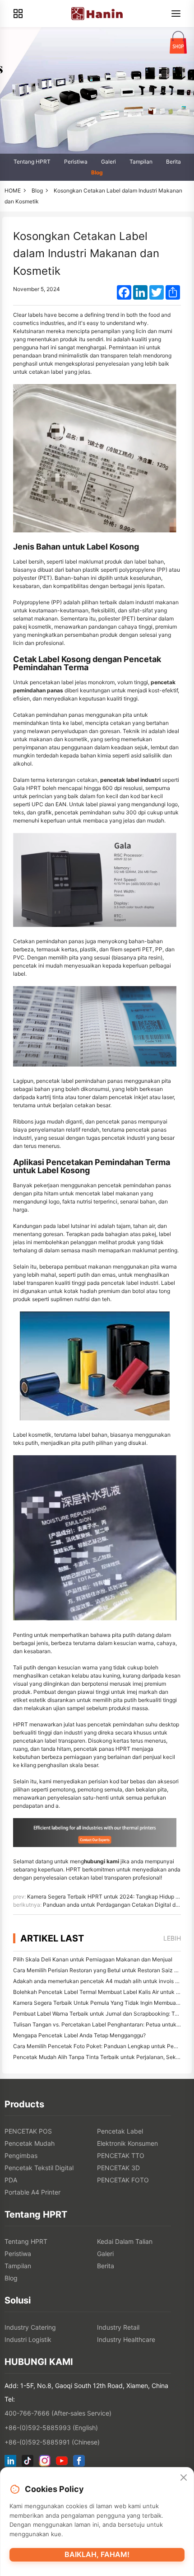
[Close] (184, 2478)
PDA (11, 2180)
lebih (172, 1938)
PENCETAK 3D (118, 2168)
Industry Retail (118, 2327)
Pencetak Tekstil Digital (39, 2168)
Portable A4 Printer (32, 2192)
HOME (13, 190)
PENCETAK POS (28, 2131)
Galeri (109, 162)
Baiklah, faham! (97, 2554)
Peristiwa (76, 162)
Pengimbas (21, 2155)
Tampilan (141, 162)
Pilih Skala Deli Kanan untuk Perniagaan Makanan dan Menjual (93, 1959)
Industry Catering (30, 2327)
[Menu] (176, 14)
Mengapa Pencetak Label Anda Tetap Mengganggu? (79, 2035)
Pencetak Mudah (30, 2143)
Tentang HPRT (32, 162)
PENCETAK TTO (121, 2155)
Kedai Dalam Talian (125, 2241)
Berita (173, 162)
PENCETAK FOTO (123, 2180)
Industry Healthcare (126, 2339)
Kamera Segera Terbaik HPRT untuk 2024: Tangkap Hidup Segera (110, 1897)
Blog (97, 172)
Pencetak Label (120, 2131)
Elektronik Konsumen (127, 2143)
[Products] (18, 14)
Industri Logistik (28, 2339)
